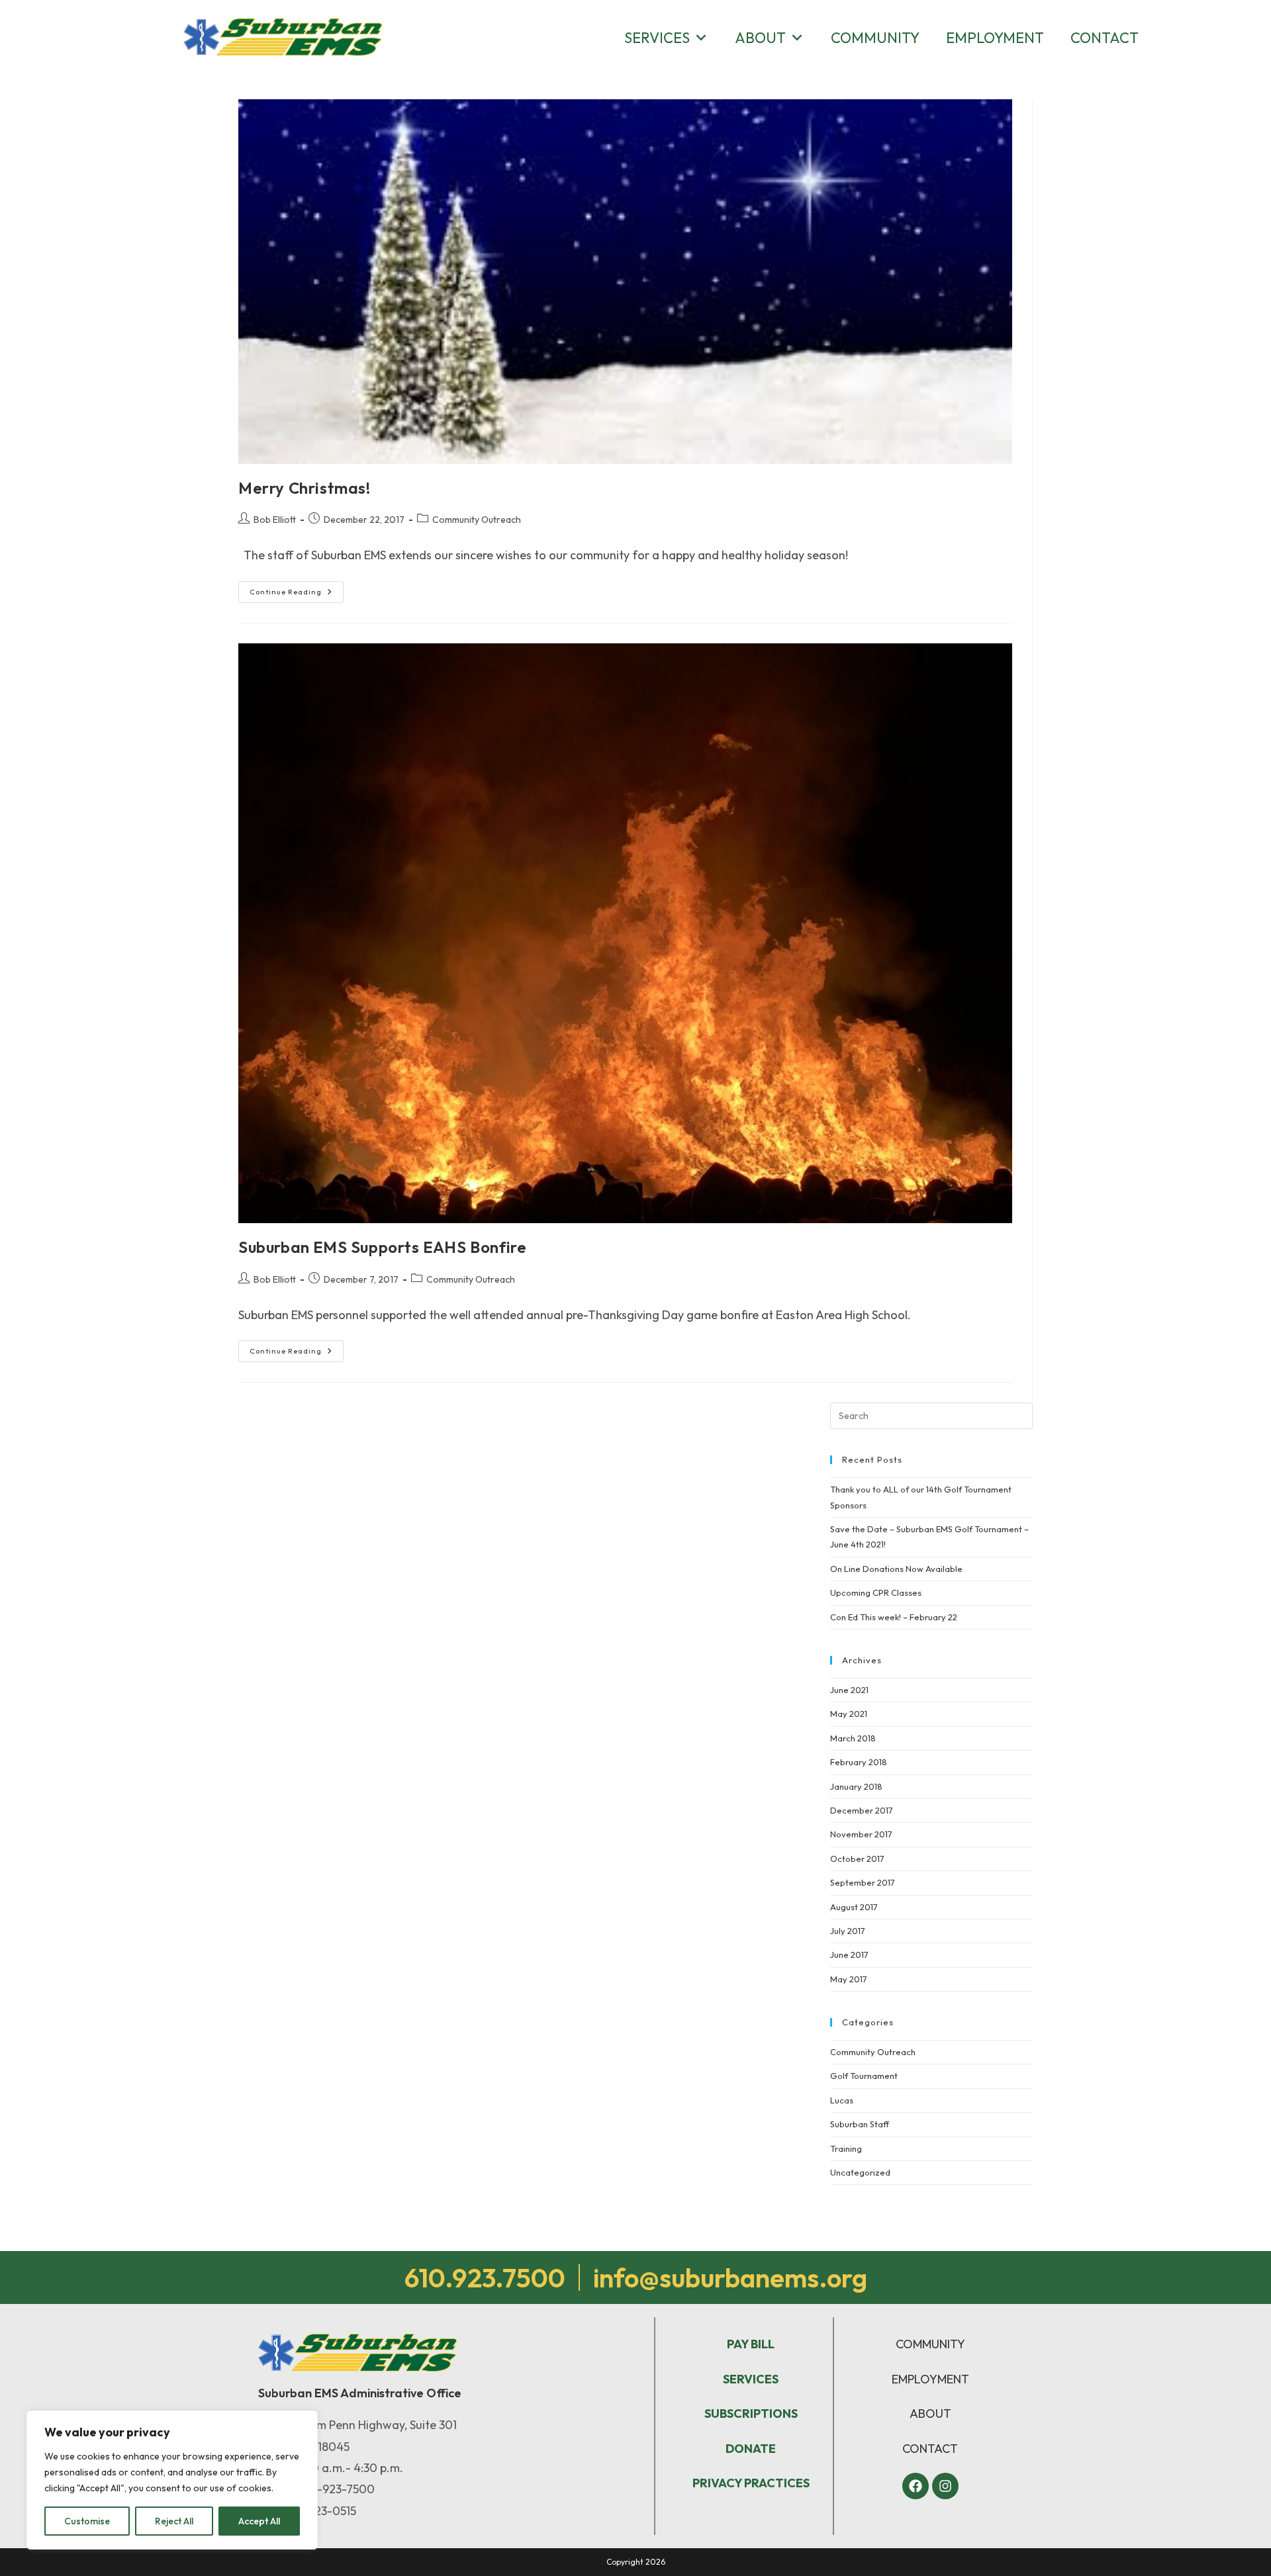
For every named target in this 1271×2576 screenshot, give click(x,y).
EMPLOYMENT (930, 2379)
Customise (87, 2521)
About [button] (760, 38)
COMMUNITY (930, 2344)
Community (875, 38)
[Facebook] (916, 2486)
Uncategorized (860, 2172)
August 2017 (854, 1907)
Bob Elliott (275, 520)
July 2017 (848, 1931)
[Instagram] (945, 2486)
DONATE (751, 2449)
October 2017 (857, 1859)
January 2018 (856, 1786)
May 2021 (849, 1714)
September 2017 (863, 1882)
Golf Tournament (864, 2076)
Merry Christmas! (305, 488)
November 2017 (861, 1834)
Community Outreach (477, 520)
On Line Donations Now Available (896, 1569)
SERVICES (751, 2379)
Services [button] (657, 38)
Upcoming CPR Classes (876, 1592)
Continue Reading (297, 589)
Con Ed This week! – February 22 (894, 1617)
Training (846, 2148)
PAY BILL (751, 2344)
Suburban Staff (860, 2124)
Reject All (174, 2521)
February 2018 (859, 1762)
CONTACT (930, 2449)
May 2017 (849, 1979)
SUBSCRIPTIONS (751, 2414)
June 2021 (849, 1690)
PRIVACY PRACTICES (751, 2483)
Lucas (842, 2100)
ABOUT (930, 2414)
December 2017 (862, 1810)
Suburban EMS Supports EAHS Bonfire (382, 1247)
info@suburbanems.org (730, 2277)
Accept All (259, 2521)
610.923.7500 (485, 2277)
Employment (995, 38)
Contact (1105, 38)
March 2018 (853, 1738)
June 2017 (849, 1955)
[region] (172, 2480)
